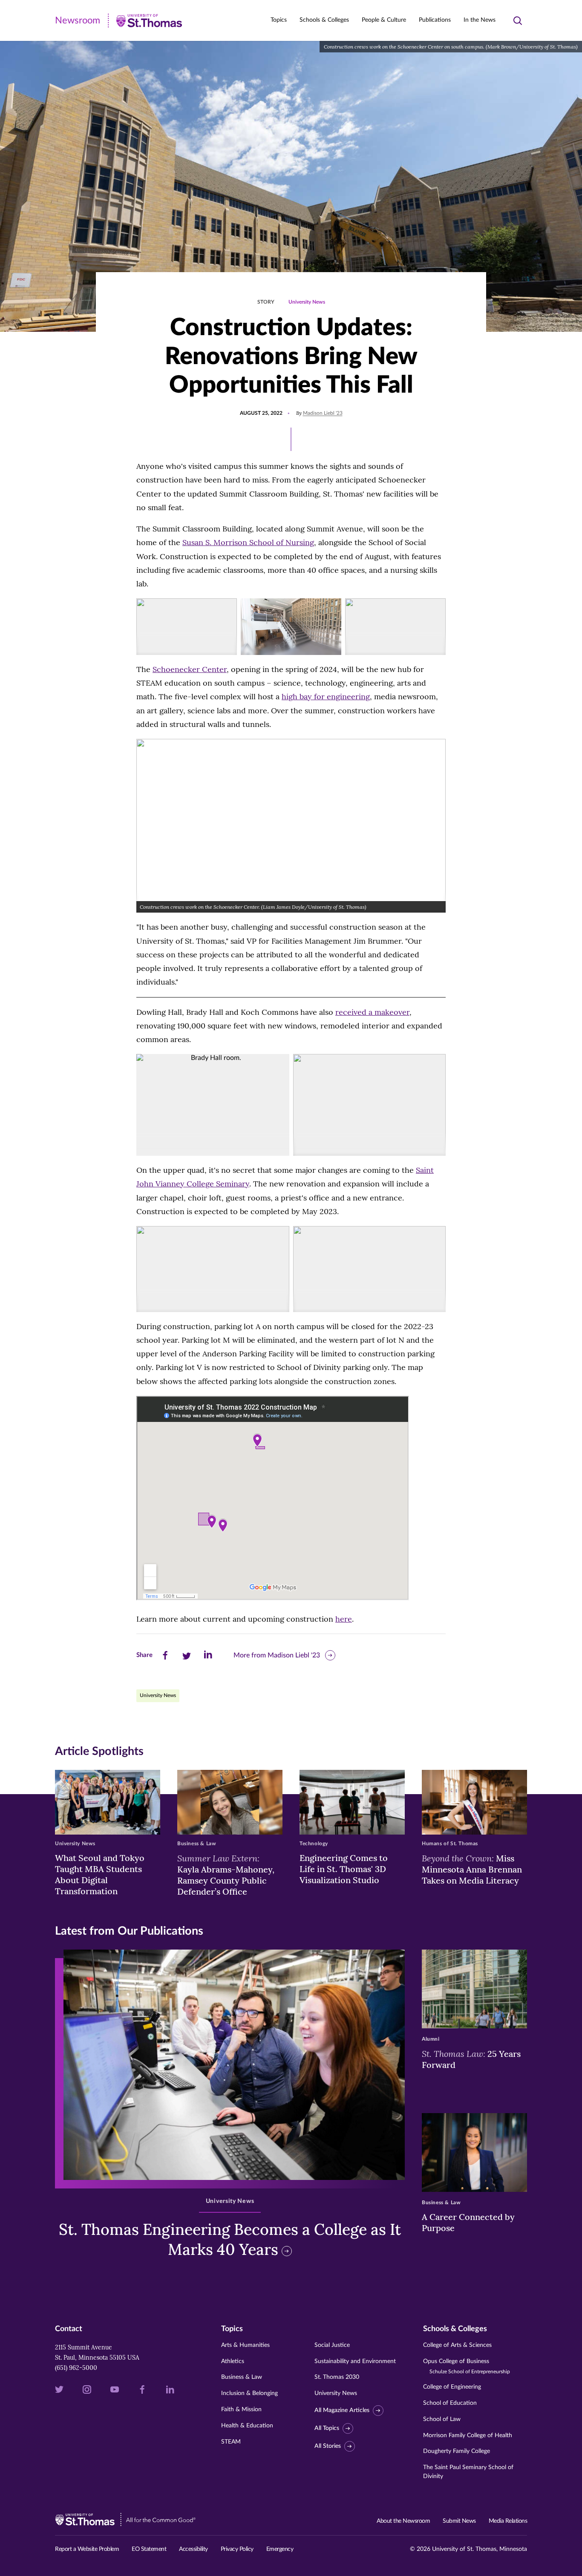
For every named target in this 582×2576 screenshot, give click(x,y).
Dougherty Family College (457, 2451)
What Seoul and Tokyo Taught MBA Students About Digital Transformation (100, 1874)
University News (307, 302)
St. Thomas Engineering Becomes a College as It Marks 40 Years (230, 2239)
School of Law (442, 2419)
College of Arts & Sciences (457, 2345)
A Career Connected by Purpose (468, 2222)
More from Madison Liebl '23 (277, 1655)
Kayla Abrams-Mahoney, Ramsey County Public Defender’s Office (226, 1875)
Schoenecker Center (190, 669)
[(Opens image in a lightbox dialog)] (187, 627)
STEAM (231, 2442)
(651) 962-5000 (76, 2368)
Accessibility (193, 2549)
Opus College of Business (467, 2366)
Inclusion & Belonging (249, 2393)
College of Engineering (452, 2387)
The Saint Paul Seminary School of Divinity (468, 2472)
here (344, 1619)
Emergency (280, 2549)
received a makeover (372, 1012)
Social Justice (332, 2345)
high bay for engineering (326, 696)
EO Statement (149, 2549)
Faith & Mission (241, 2409)
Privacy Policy (237, 2549)
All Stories (328, 2446)
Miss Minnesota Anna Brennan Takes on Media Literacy (472, 1869)
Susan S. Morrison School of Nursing (248, 542)
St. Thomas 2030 (337, 2377)
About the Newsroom (403, 2521)
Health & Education (247, 2426)
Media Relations (508, 2521)
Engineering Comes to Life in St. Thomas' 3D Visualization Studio (344, 1869)
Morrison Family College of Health (468, 2435)
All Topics (327, 2428)
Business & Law (242, 2377)
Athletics (233, 2361)
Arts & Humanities (245, 2345)
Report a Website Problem (87, 2549)
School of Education (450, 2403)
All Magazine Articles (342, 2410)
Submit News (459, 2521)
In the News (480, 20)
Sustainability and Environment (355, 2361)
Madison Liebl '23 (323, 413)
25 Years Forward (471, 2059)
